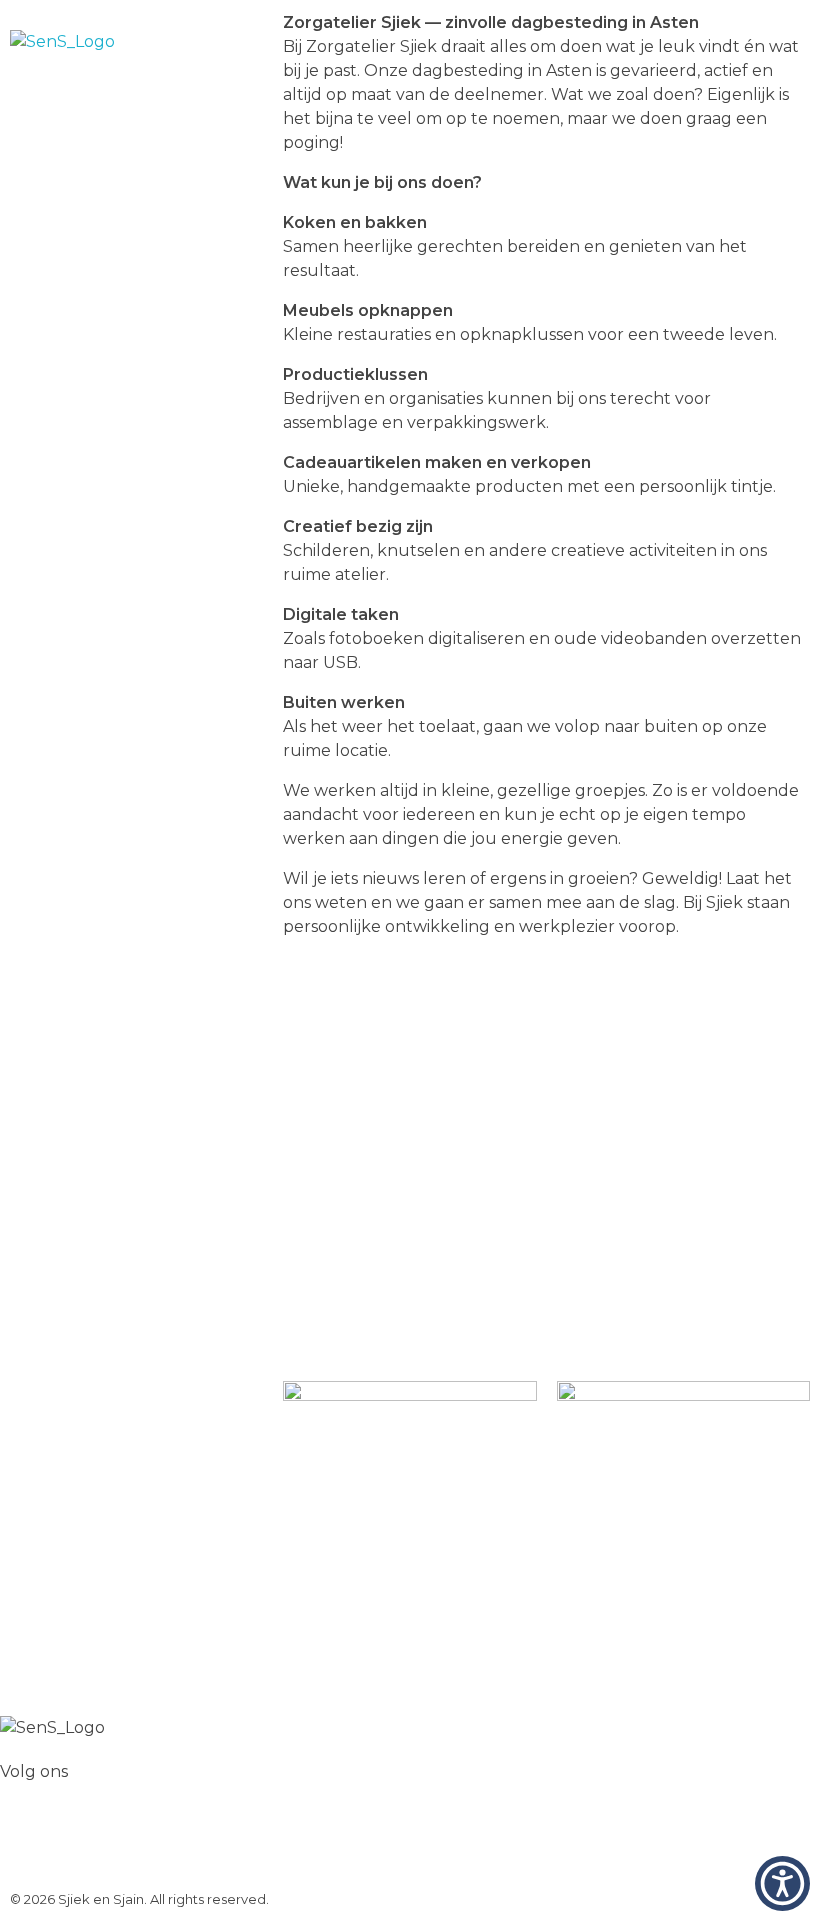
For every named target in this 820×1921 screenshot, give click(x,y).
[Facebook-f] (25, 1845)
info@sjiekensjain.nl (409, 1293)
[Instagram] (79, 1845)
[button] (782, 1883)
